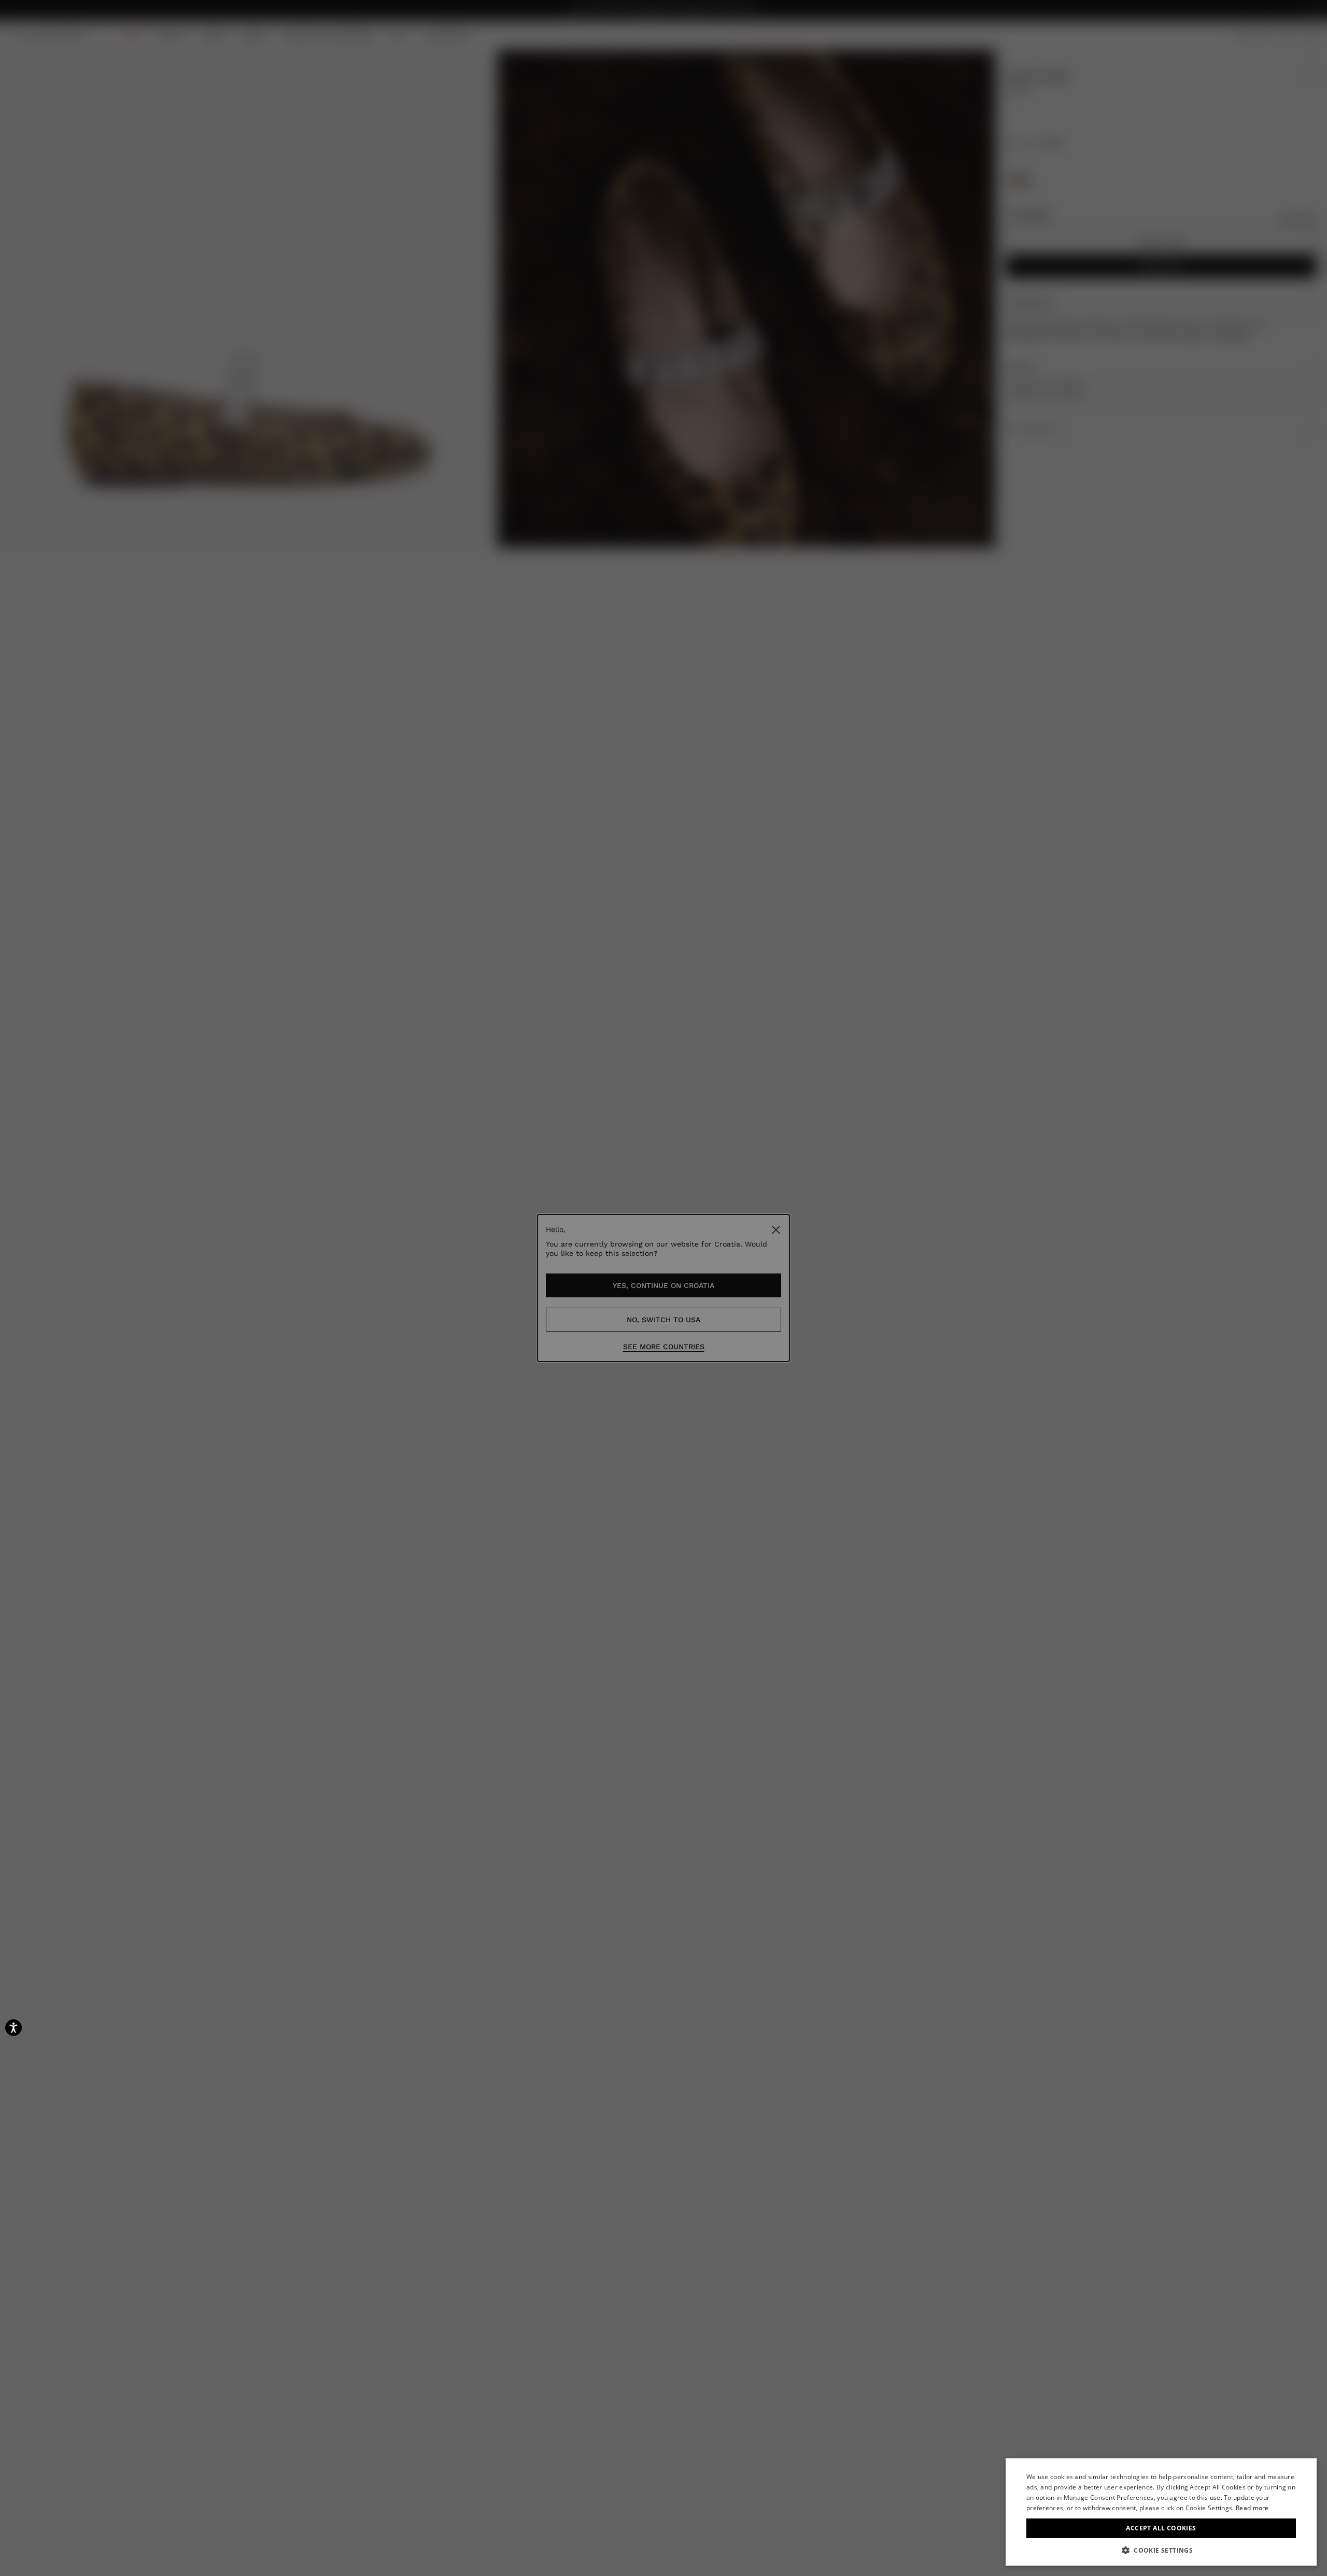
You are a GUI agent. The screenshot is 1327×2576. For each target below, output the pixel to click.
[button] (1161, 2550)
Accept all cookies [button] (1161, 2528)
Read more (1252, 2508)
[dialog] (1161, 2512)
